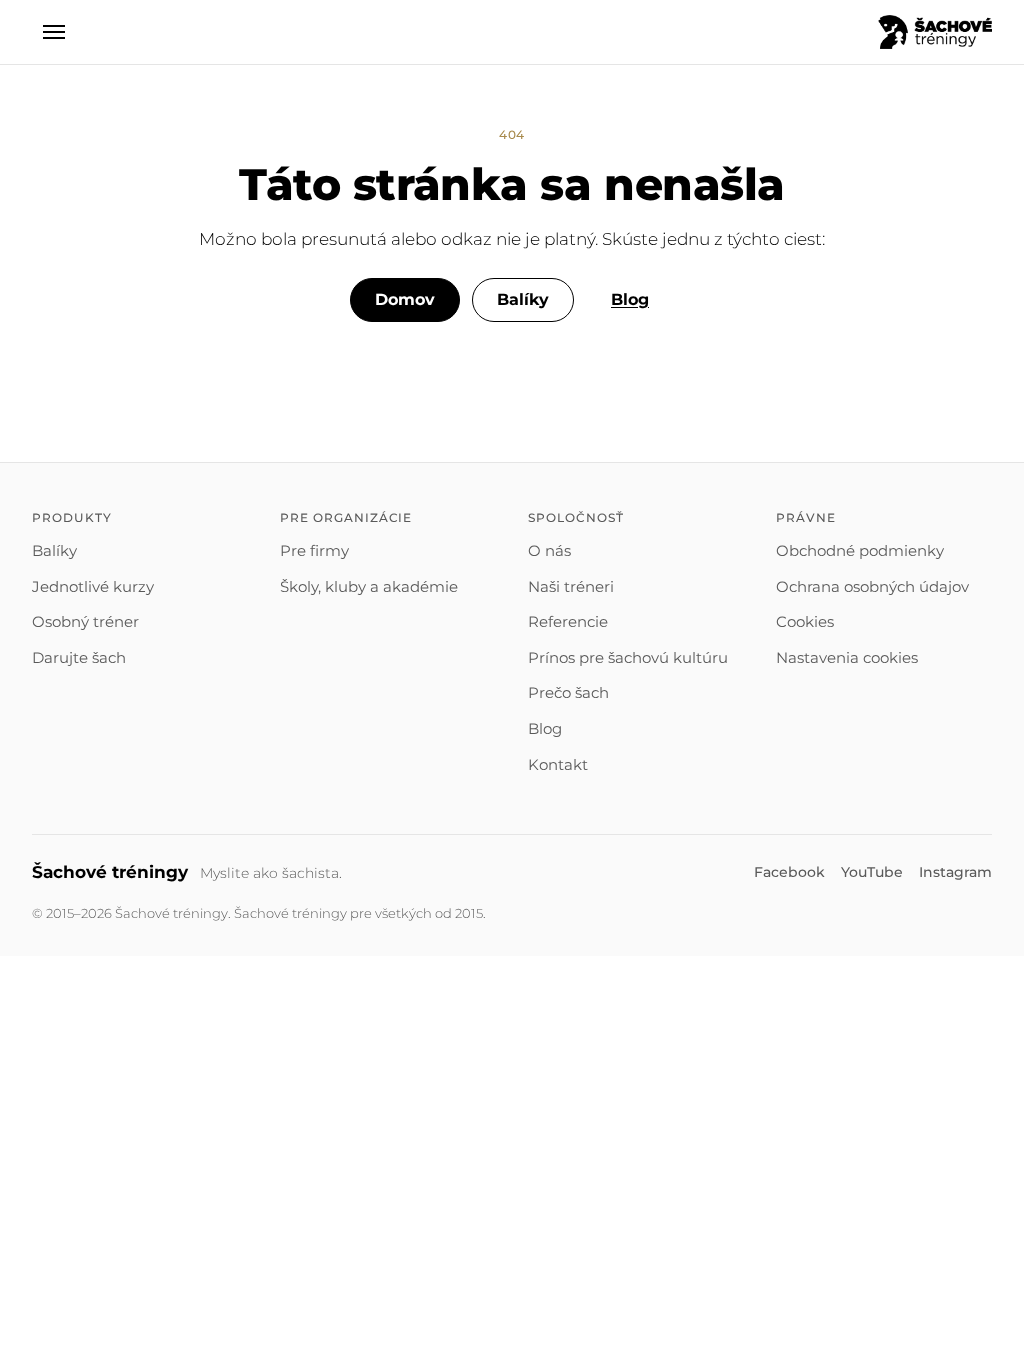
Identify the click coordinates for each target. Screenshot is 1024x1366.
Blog (630, 299)
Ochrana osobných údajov (872, 586)
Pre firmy (314, 550)
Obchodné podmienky (860, 550)
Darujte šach (79, 657)
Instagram (955, 872)
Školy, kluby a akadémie (369, 586)
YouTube (872, 872)
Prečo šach (568, 692)
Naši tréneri (571, 586)
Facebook (789, 872)
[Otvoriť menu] (54, 32)
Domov (405, 299)
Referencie (568, 621)
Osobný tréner (85, 621)
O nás (549, 550)
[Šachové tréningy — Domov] (935, 32)
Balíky (523, 299)
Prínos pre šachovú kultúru (628, 657)
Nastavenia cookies (847, 657)
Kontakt (558, 764)
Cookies (805, 621)
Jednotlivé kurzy (93, 586)
